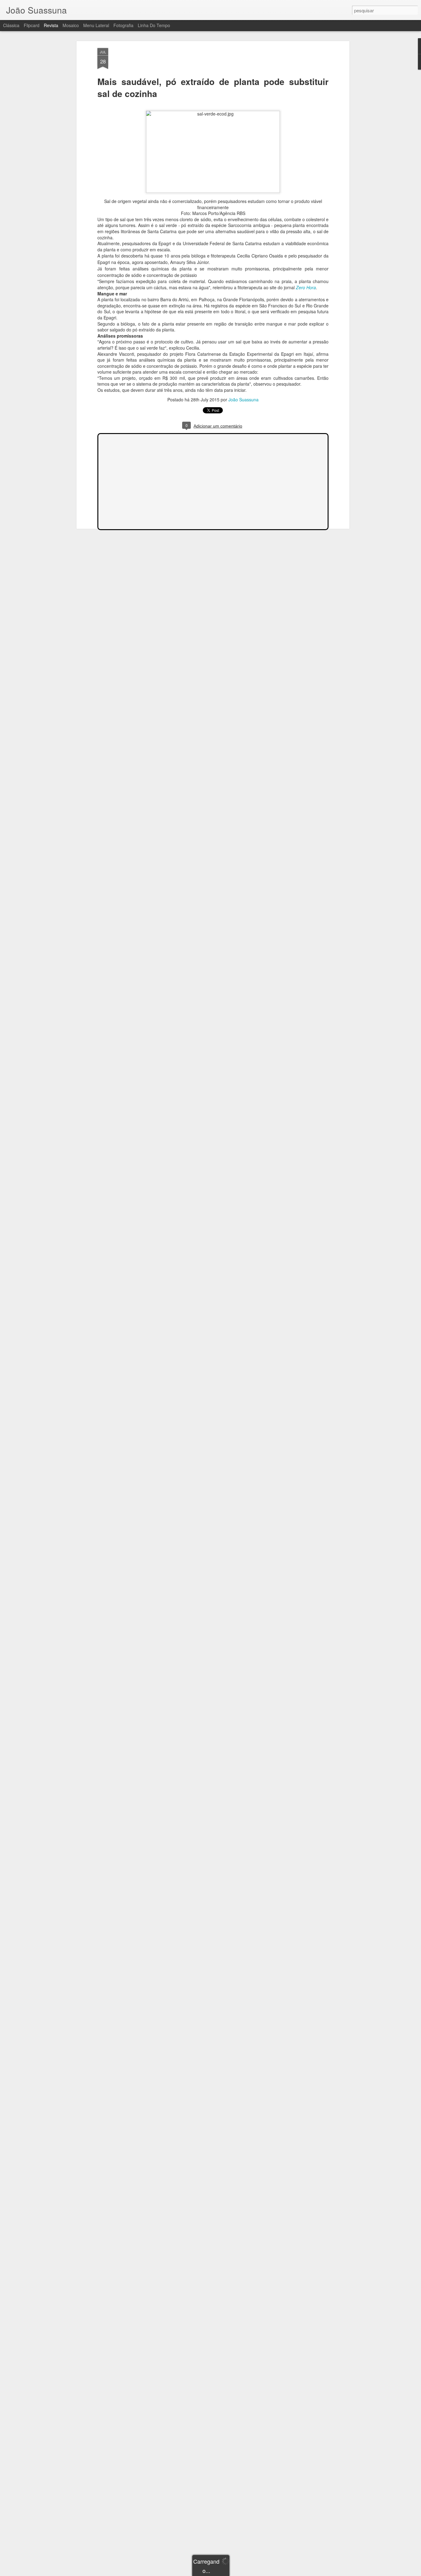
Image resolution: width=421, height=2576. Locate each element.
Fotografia (123, 25)
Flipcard (32, 25)
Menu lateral (96, 25)
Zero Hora (306, 287)
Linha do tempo (154, 25)
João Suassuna (243, 400)
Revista (51, 25)
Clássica (11, 25)
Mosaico (71, 25)
